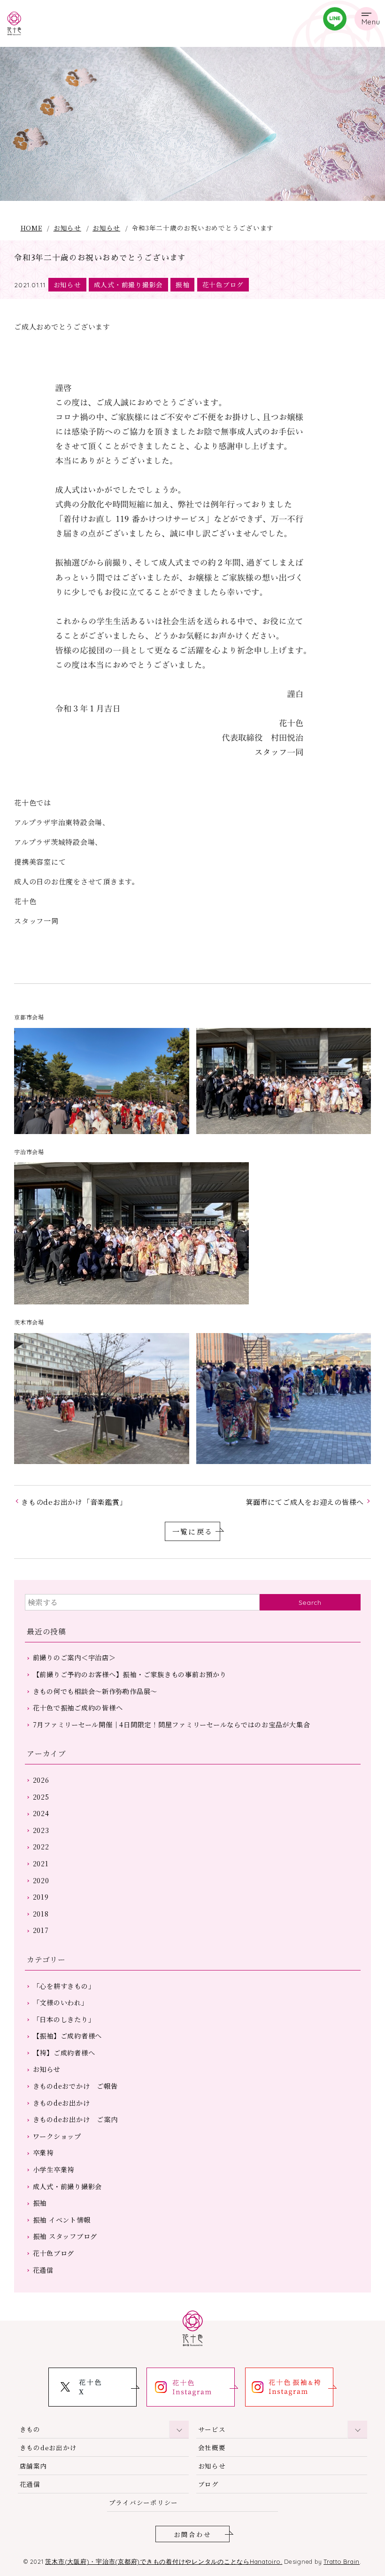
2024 (41, 1813)
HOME (31, 228)
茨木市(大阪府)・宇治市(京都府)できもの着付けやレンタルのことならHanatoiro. (164, 2561)
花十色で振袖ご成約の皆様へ (78, 1708)
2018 (41, 1914)
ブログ (208, 2484)
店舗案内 (34, 2466)
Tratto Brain (342, 2561)
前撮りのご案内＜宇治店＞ (74, 1657)
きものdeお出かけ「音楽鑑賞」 (74, 1502)
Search (310, 1602)
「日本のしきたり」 (64, 2019)
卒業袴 (43, 2153)
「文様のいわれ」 (61, 2002)
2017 (41, 1930)
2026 (41, 1780)
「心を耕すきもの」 (64, 1986)
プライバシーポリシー (144, 2502)
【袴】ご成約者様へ (64, 2053)
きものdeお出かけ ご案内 (75, 2119)
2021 (41, 1863)
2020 (41, 1880)
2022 (41, 1847)
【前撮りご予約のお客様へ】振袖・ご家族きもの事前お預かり (130, 1674)
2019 (41, 1897)
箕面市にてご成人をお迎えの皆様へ (305, 1502)
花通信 (43, 2270)
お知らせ (67, 228)
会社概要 (212, 2447)
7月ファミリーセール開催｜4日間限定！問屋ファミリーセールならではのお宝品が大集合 (172, 1725)
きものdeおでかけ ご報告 (75, 2086)
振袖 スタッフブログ (65, 2236)
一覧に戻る (192, 1531)
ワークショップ (57, 2136)
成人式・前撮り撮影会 (129, 284)
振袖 (183, 284)
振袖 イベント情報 (62, 2220)
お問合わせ (192, 2534)
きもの (30, 2429)
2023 (41, 1830)
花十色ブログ (223, 284)
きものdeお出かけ (62, 2103)
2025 (41, 1797)
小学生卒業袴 (54, 2170)
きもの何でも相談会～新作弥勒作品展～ (95, 1691)
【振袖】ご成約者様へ (68, 2036)
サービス (212, 2429)
